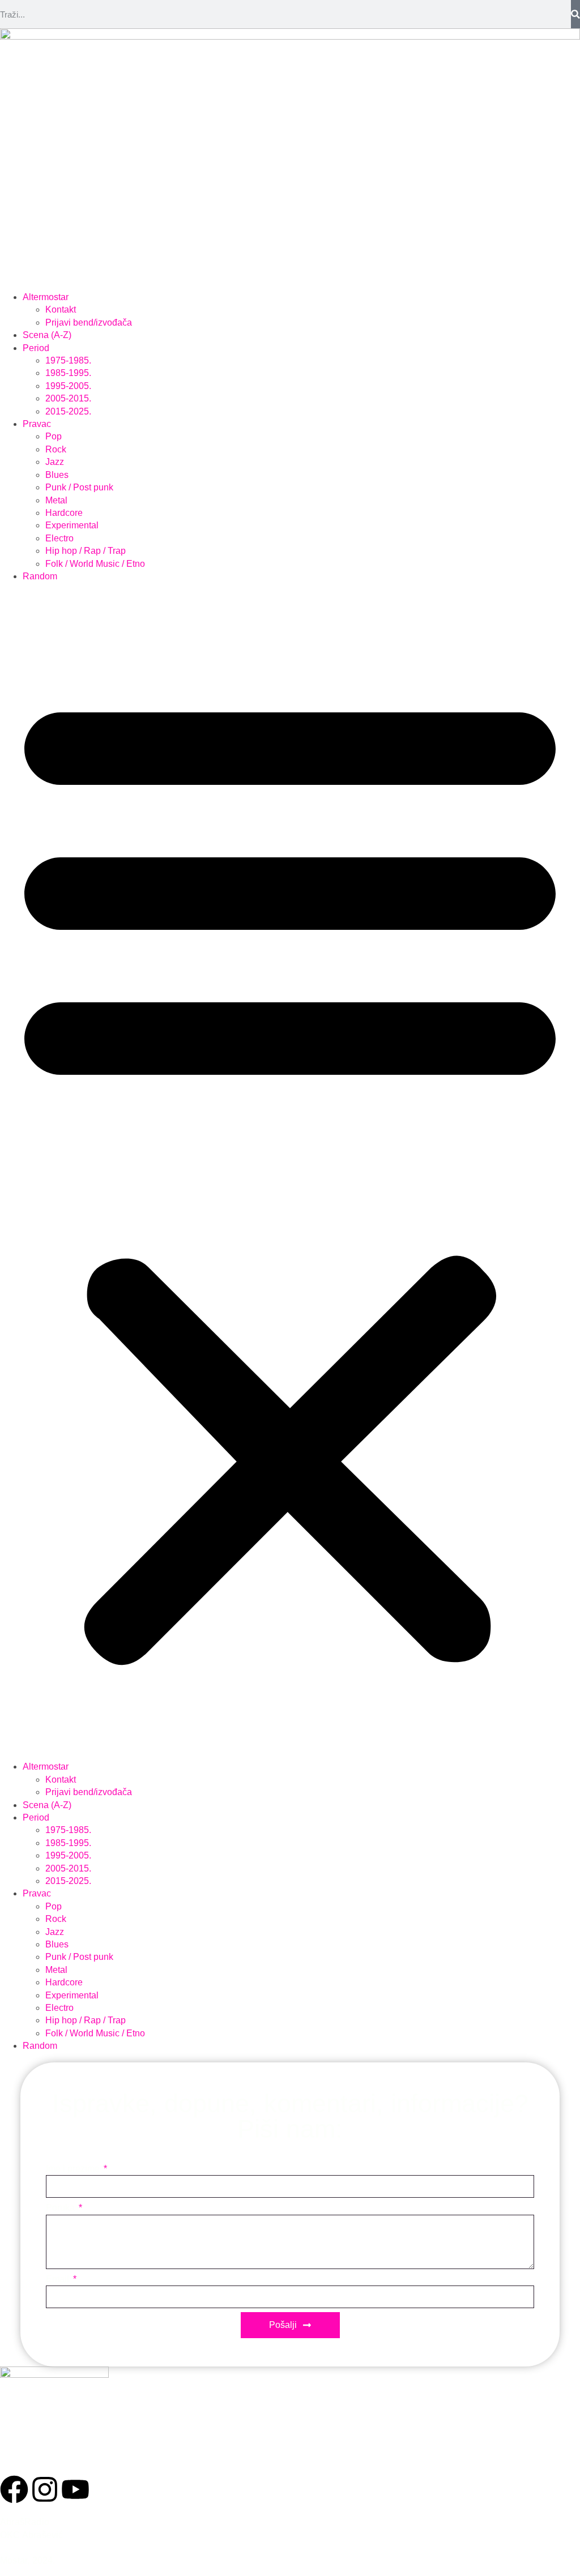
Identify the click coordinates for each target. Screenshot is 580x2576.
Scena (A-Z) (47, 335)
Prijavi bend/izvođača (89, 322)
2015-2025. (68, 411)
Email (59, 2279)
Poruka (61, 2208)
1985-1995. (68, 373)
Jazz (55, 462)
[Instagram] (45, 2489)
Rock (56, 449)
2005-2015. (68, 398)
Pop (54, 436)
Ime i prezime (74, 2169)
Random (40, 576)
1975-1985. (68, 360)
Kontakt (61, 309)
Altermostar (46, 297)
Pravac (37, 424)
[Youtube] (75, 2489)
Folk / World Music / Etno (95, 564)
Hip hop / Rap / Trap (86, 551)
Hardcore (64, 513)
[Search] (575, 14)
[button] (290, 1172)
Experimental (72, 525)
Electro (59, 538)
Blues (57, 475)
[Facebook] (14, 2489)
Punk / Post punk (79, 487)
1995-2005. (68, 386)
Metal (56, 500)
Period (36, 348)
